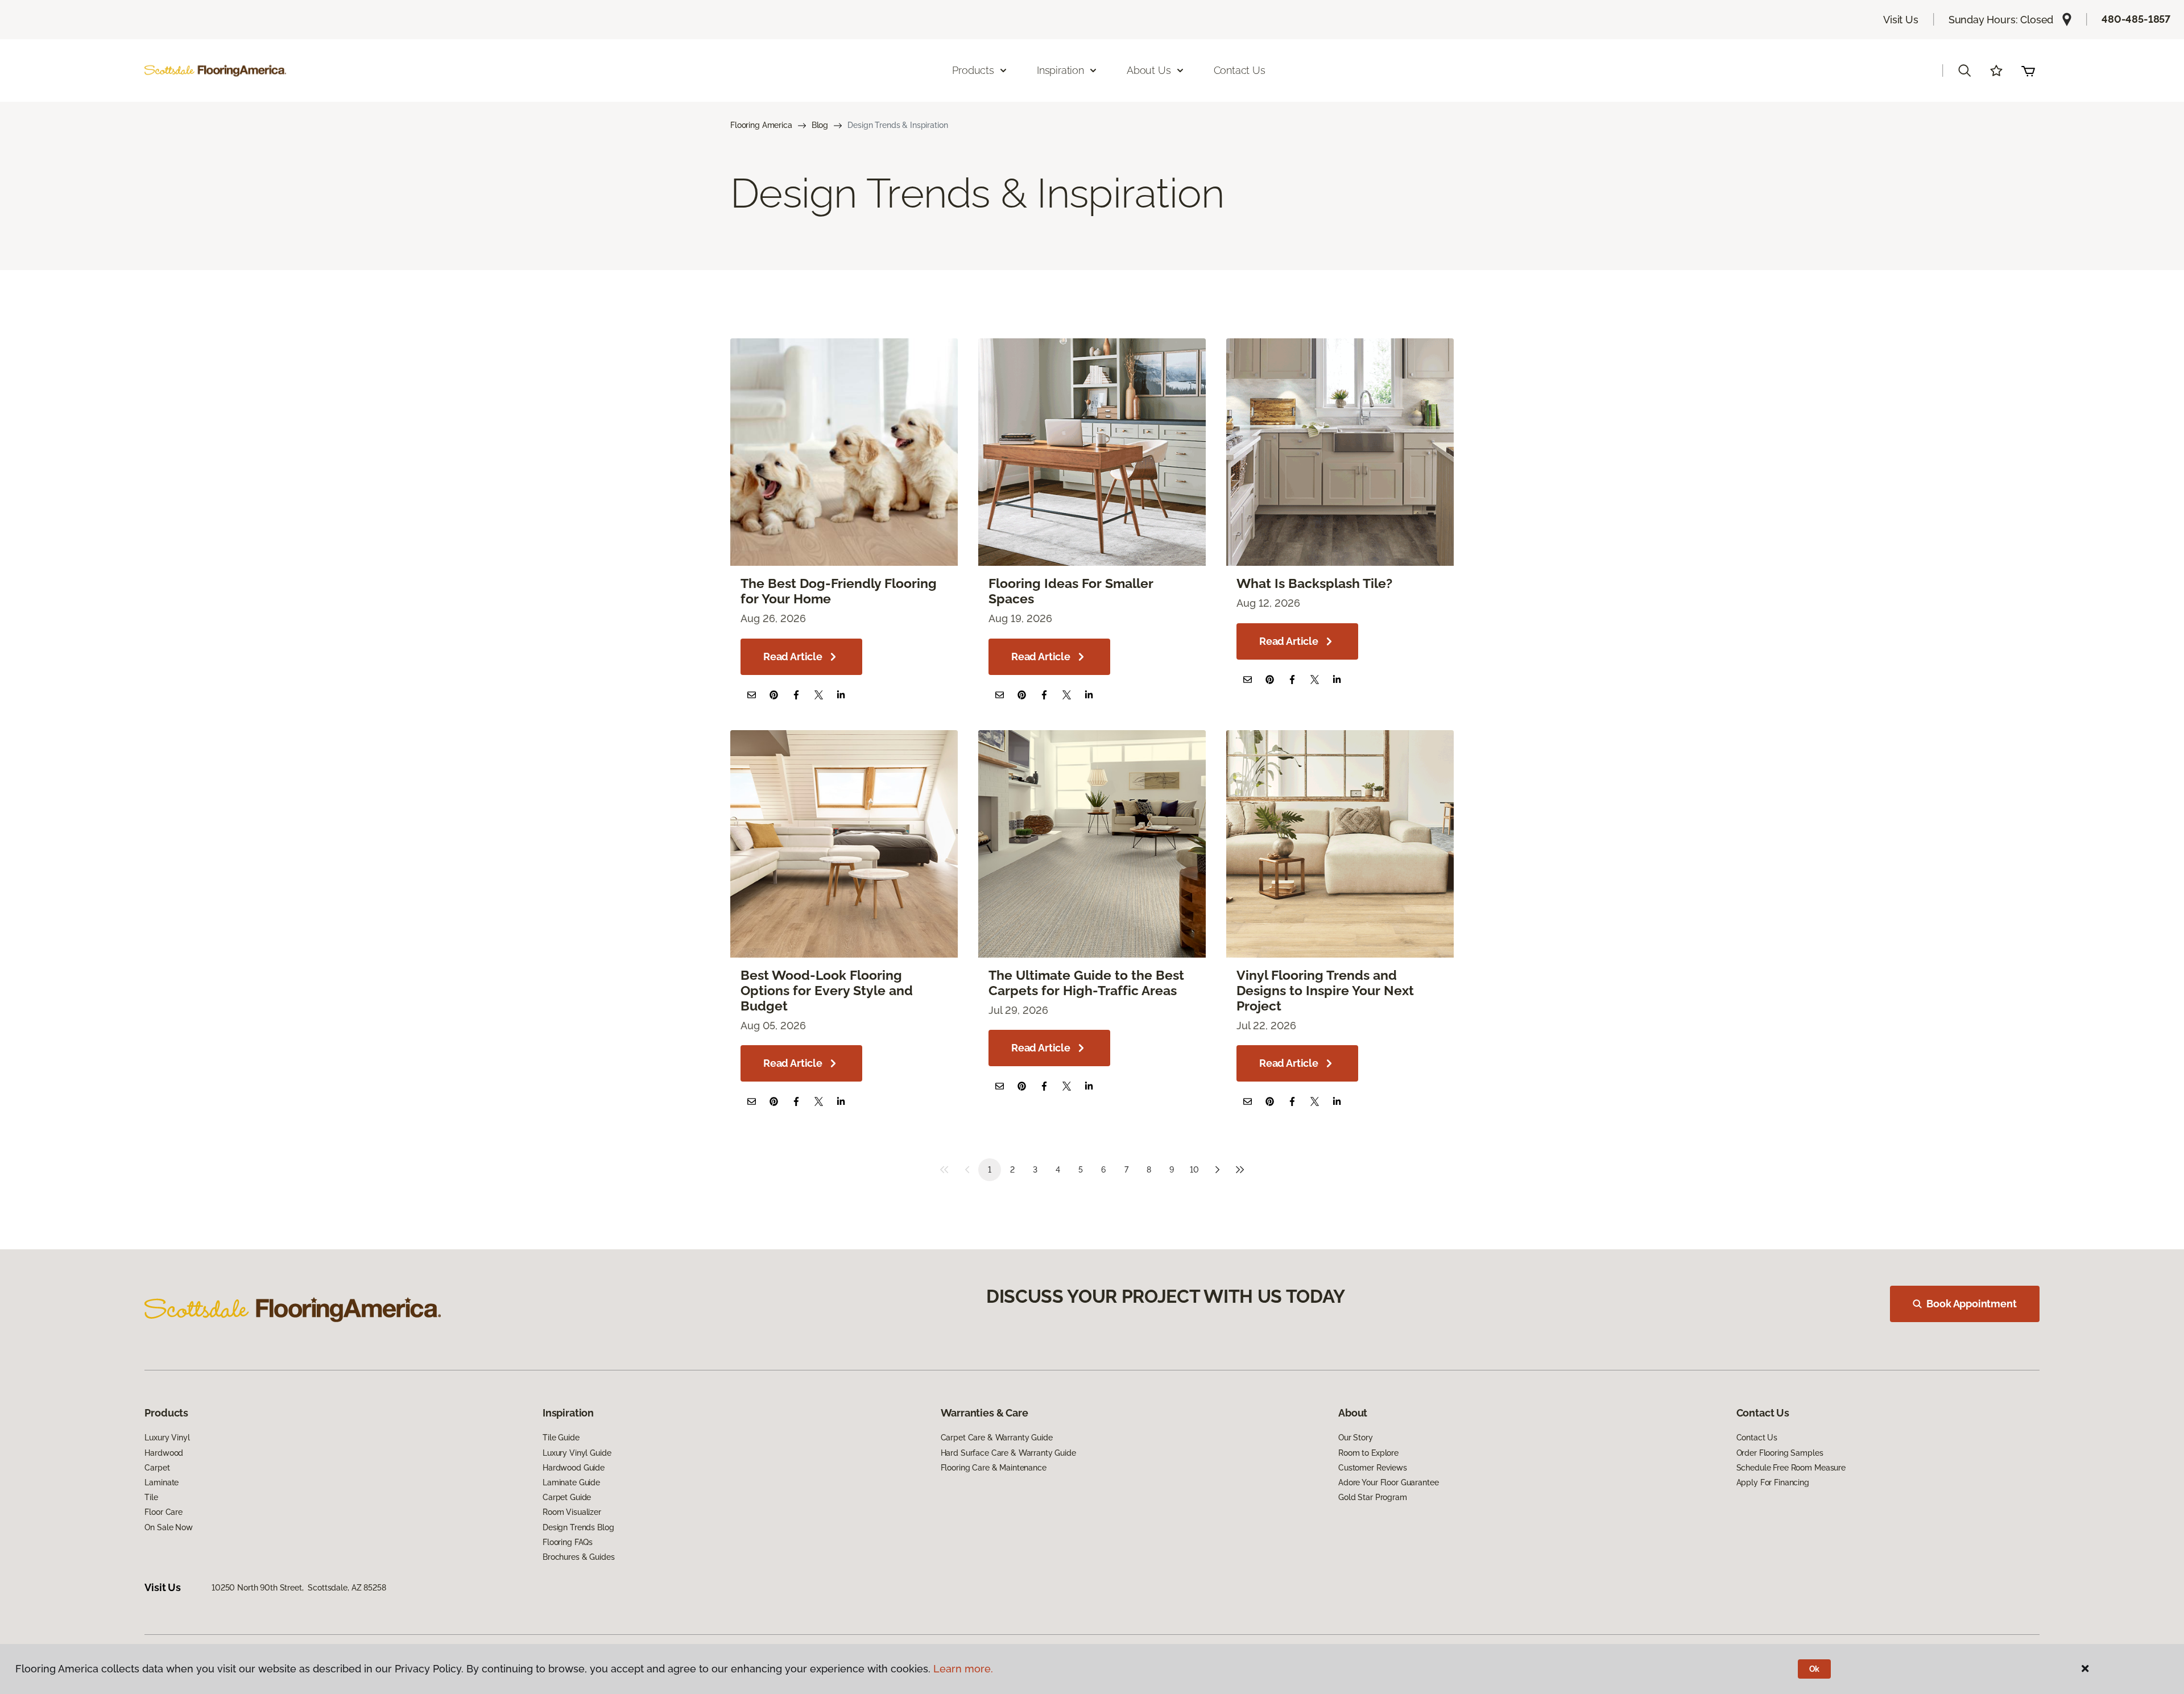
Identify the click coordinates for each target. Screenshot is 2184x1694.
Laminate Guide (571, 1482)
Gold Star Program (1373, 1497)
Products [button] (973, 70)
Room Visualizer (572, 1512)
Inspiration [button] (1060, 70)
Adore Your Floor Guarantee (1388, 1482)
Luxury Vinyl (167, 1438)
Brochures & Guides (578, 1557)
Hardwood (164, 1453)
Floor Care (164, 1512)
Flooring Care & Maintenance (994, 1468)
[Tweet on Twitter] (819, 695)
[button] (1964, 71)
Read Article (793, 657)
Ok (1815, 1669)
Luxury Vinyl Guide (577, 1453)
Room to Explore (1368, 1453)
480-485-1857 (2136, 19)
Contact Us (1240, 70)
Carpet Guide (567, 1497)
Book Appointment (1971, 1304)
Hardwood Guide (574, 1468)
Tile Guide (561, 1438)
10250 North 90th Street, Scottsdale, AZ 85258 (299, 1588)
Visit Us (1901, 20)
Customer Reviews (1373, 1468)
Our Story (1356, 1438)
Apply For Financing (1773, 1482)
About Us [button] (1149, 70)
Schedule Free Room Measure (1791, 1468)
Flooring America (761, 125)
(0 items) (2028, 71)
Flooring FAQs (568, 1542)
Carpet (157, 1468)
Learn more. (963, 1669)
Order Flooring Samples (1780, 1453)
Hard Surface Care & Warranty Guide (1008, 1453)
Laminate (162, 1482)
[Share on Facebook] (796, 695)
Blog (820, 125)
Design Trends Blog (578, 1527)
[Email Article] (752, 695)
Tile (151, 1497)
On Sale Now (168, 1527)
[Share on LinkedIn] (841, 695)
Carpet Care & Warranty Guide (997, 1438)
